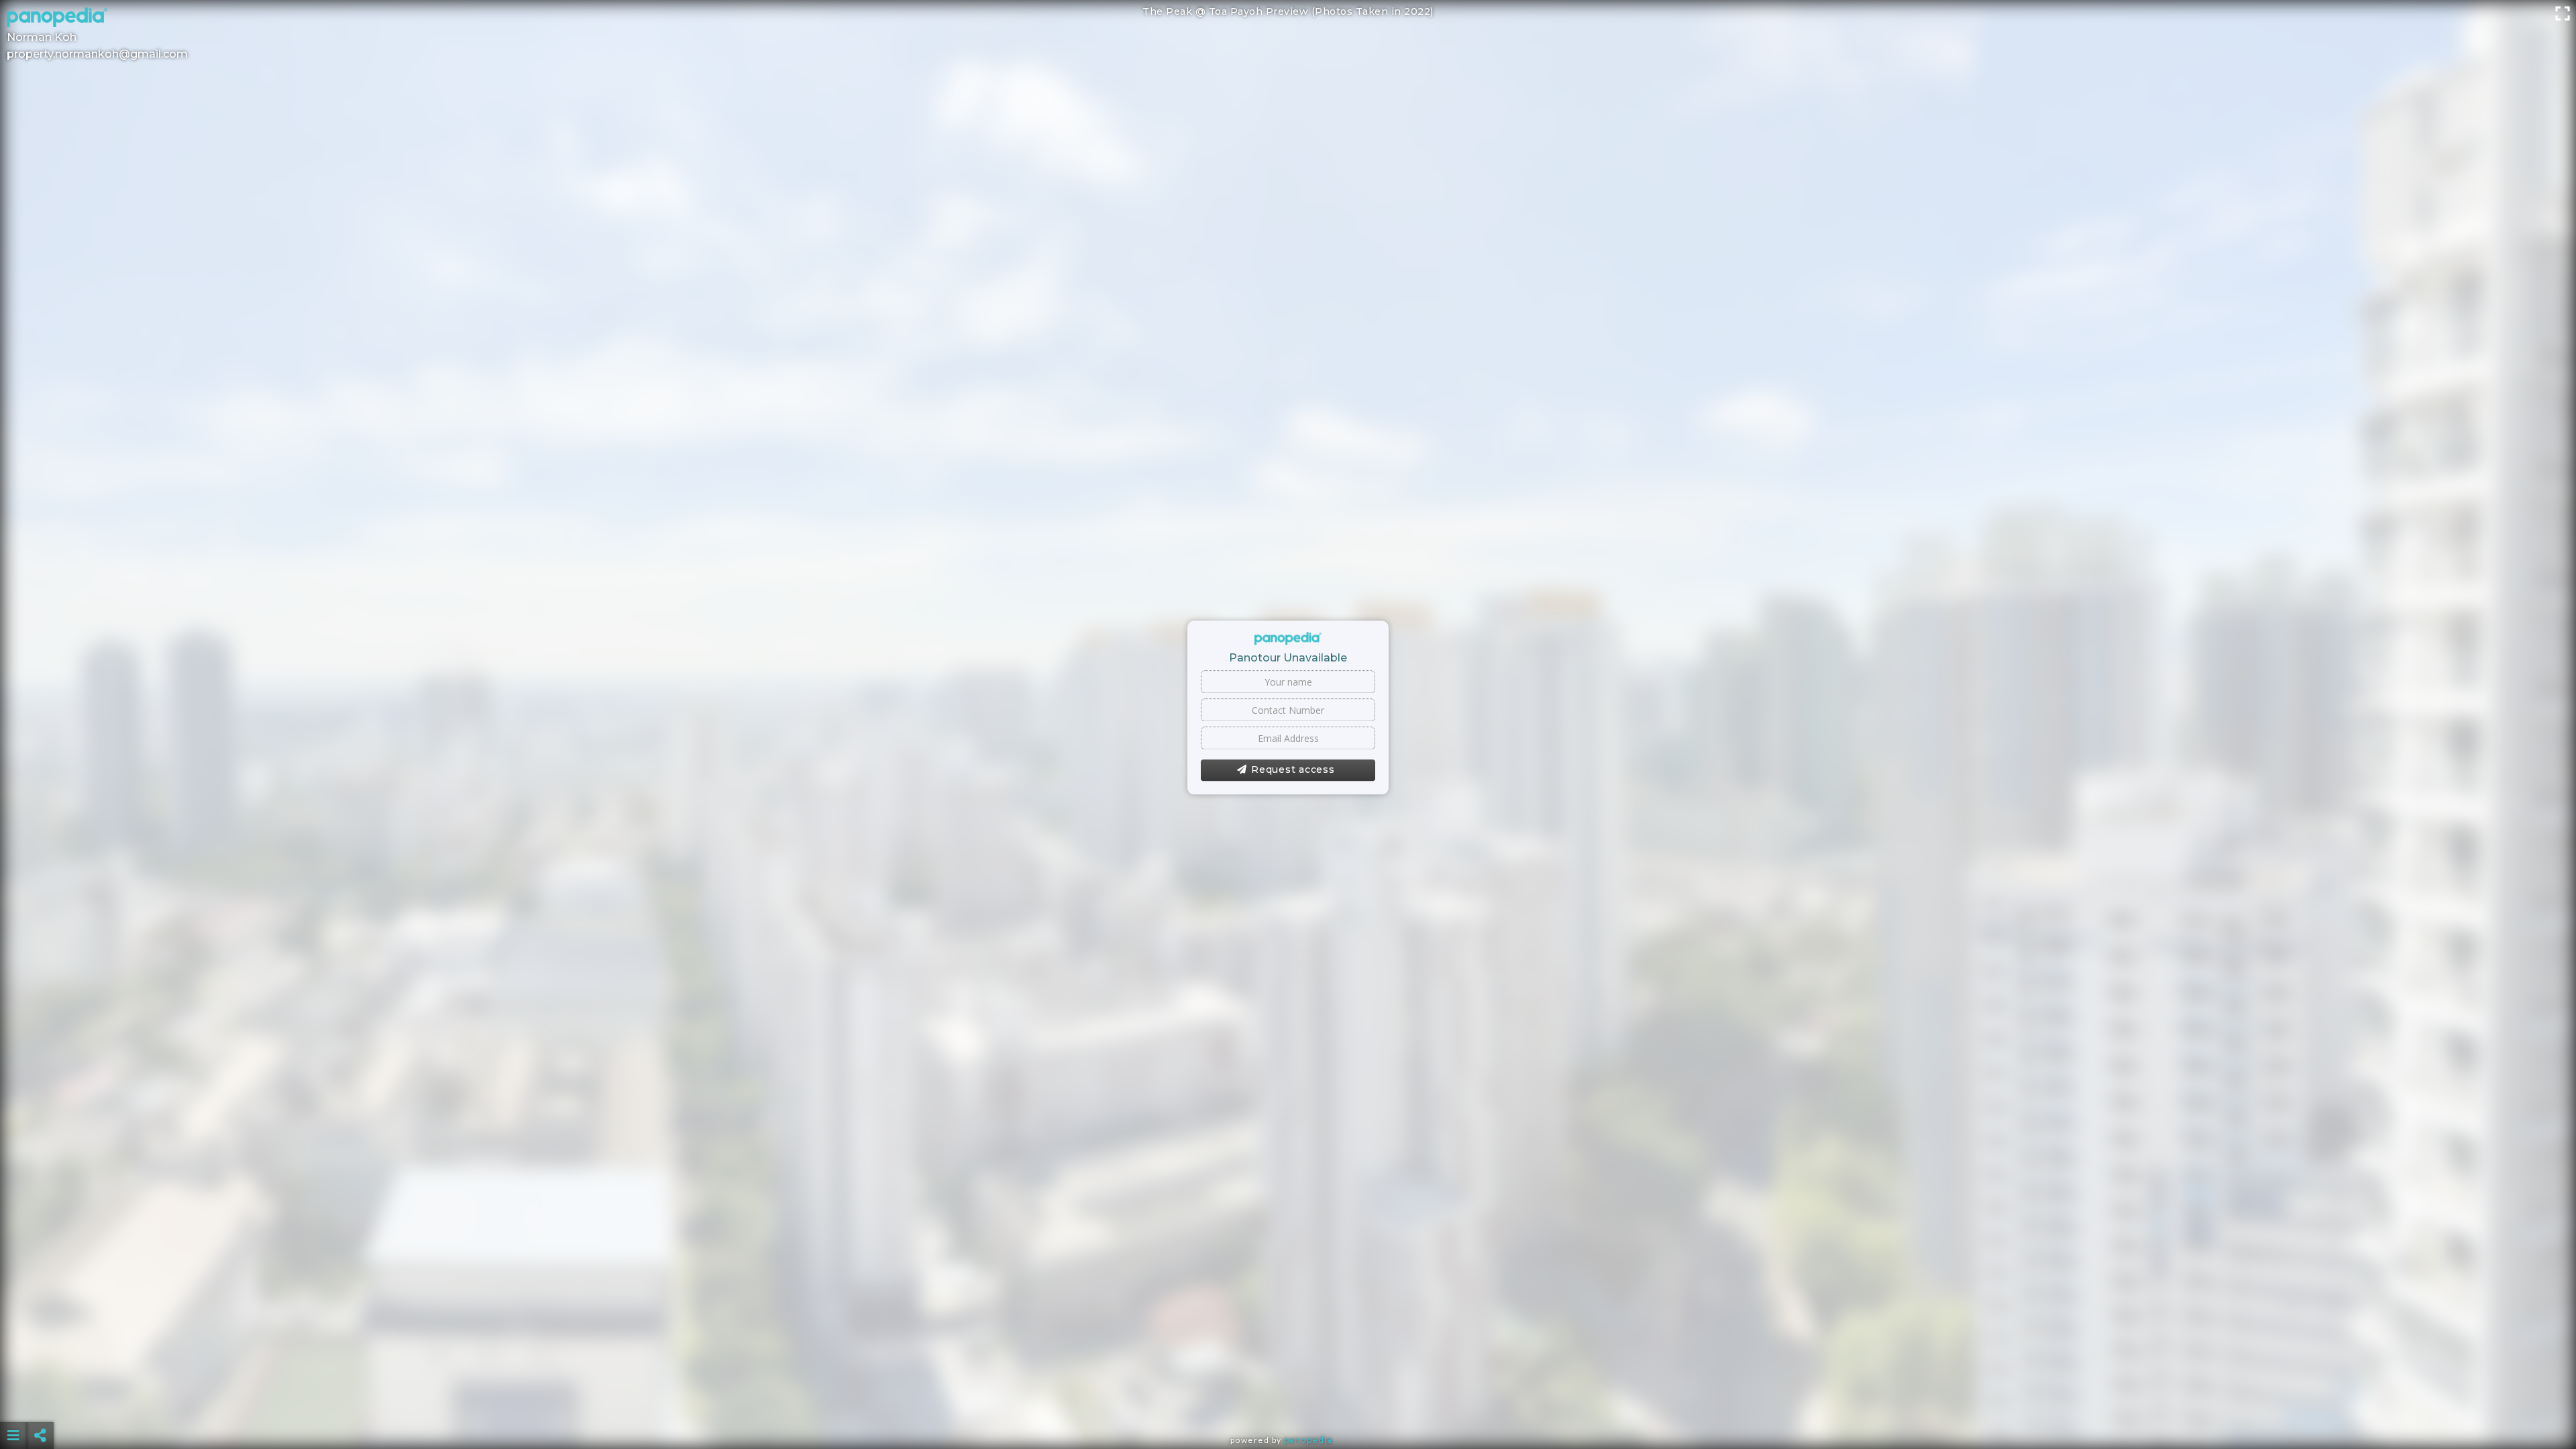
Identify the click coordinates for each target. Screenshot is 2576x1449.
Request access (1293, 770)
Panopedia (1308, 1440)
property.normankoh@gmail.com (97, 54)
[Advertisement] (1288, 1402)
